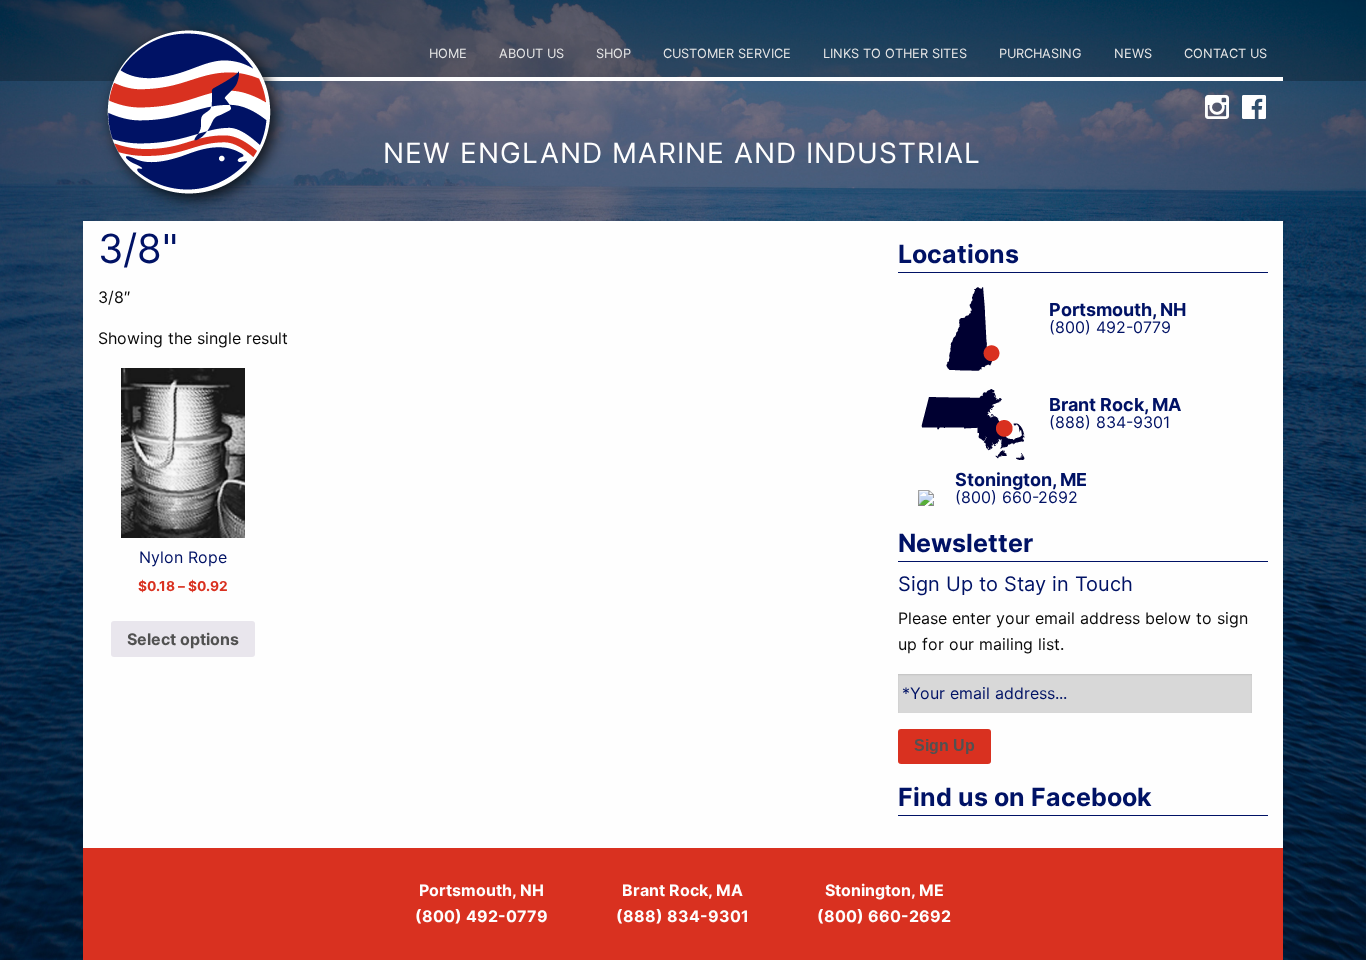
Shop (613, 53)
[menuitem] (448, 54)
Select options (183, 639)
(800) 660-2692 (884, 916)
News (1133, 53)
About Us (531, 53)
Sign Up (944, 745)
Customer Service (727, 53)
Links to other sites (895, 53)
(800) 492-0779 (481, 916)
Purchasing (1040, 53)
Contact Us (1225, 53)
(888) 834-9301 (682, 916)
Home (448, 53)
